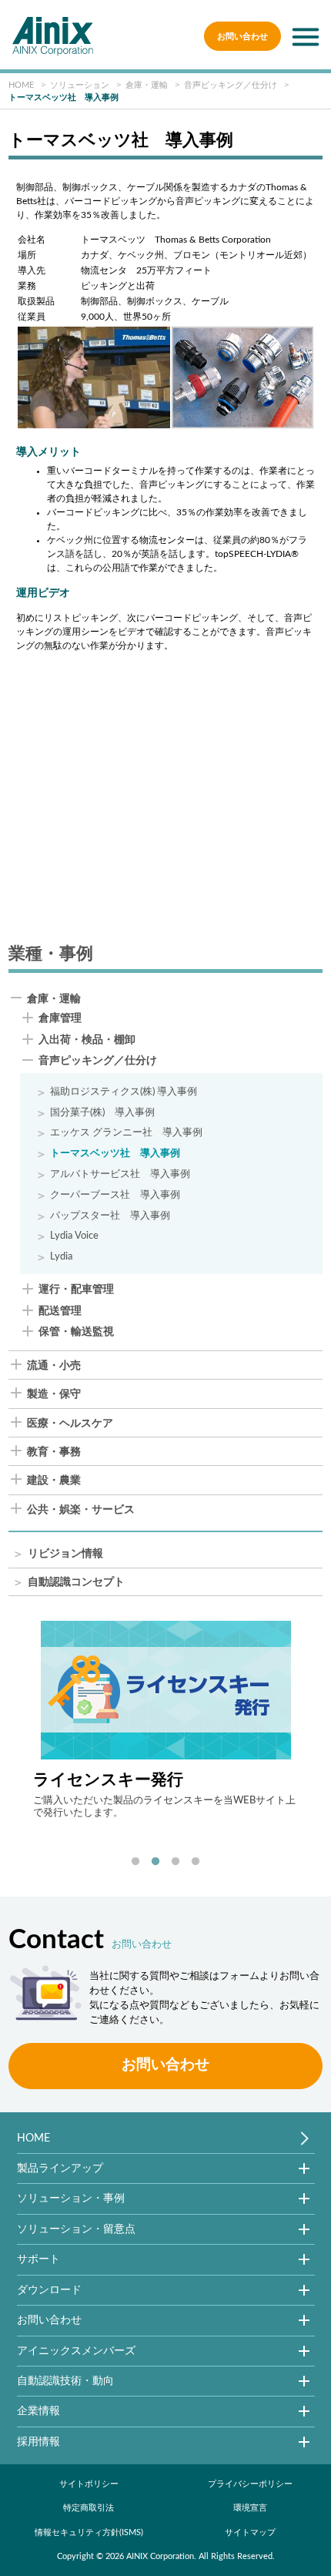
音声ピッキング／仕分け (98, 1061)
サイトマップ (250, 2532)
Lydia (61, 1256)
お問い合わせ (242, 37)
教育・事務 (54, 1452)
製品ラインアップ (60, 2168)
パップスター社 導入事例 (110, 1216)
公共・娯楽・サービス (81, 1510)
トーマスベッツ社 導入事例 (115, 1153)
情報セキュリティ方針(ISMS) (89, 2532)
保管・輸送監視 (76, 1332)
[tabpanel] (165, 1720)
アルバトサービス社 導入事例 (120, 1174)
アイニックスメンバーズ (76, 2351)
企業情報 (38, 2411)
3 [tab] (176, 1862)
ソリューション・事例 (71, 2198)
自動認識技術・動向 (65, 2381)
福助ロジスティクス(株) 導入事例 (124, 1092)
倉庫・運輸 (54, 999)
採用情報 (38, 2442)
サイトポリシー (89, 2484)
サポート (38, 2259)
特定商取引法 (89, 2508)
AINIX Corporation (160, 2556)
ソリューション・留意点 (76, 2229)
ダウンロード (49, 2290)
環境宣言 (250, 2508)
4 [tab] (196, 1862)
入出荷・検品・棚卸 (87, 1040)
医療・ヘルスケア (70, 1424)
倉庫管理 (60, 1019)
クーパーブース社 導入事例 (115, 1195)
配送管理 (60, 1311)
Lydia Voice (74, 1236)
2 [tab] (155, 1862)
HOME (33, 2138)
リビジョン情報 (65, 1554)
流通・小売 (54, 1366)
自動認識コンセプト (76, 1583)
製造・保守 (54, 1394)
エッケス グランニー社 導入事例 (126, 1132)
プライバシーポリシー (250, 2484)
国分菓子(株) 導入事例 (102, 1112)
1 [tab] (135, 1862)
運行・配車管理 (76, 1290)
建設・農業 (54, 1481)
